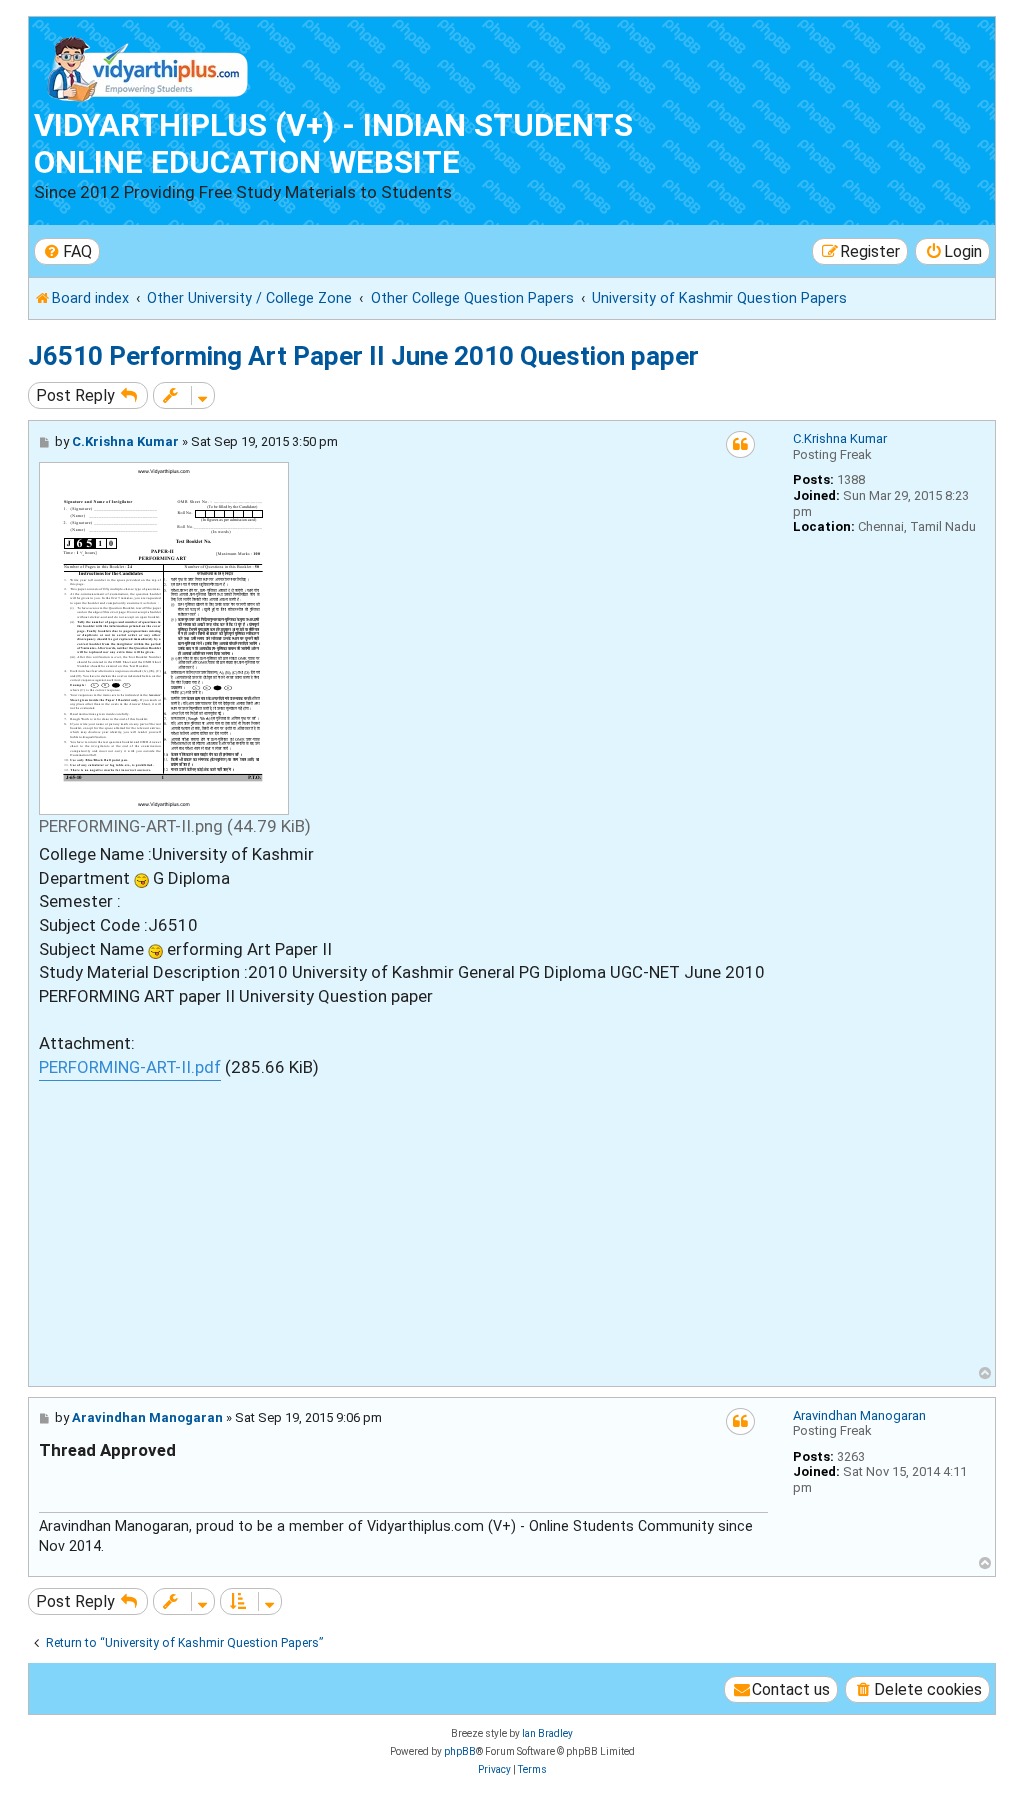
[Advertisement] (403, 1221)
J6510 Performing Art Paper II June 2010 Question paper (363, 356)
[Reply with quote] (740, 444)
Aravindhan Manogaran (859, 1415)
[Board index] (148, 64)
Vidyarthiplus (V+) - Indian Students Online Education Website (333, 144)
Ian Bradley (547, 1733)
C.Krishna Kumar (840, 438)
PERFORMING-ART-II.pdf (130, 1067)
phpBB (460, 1751)
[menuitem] (67, 251)
